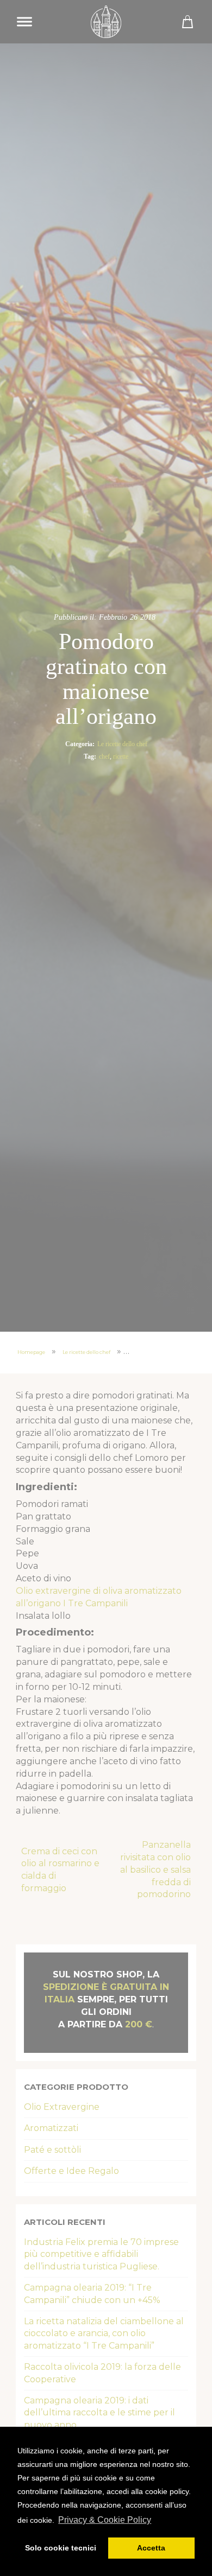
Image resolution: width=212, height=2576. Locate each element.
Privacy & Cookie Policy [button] (105, 2520)
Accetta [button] (151, 2548)
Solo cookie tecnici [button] (61, 2548)
